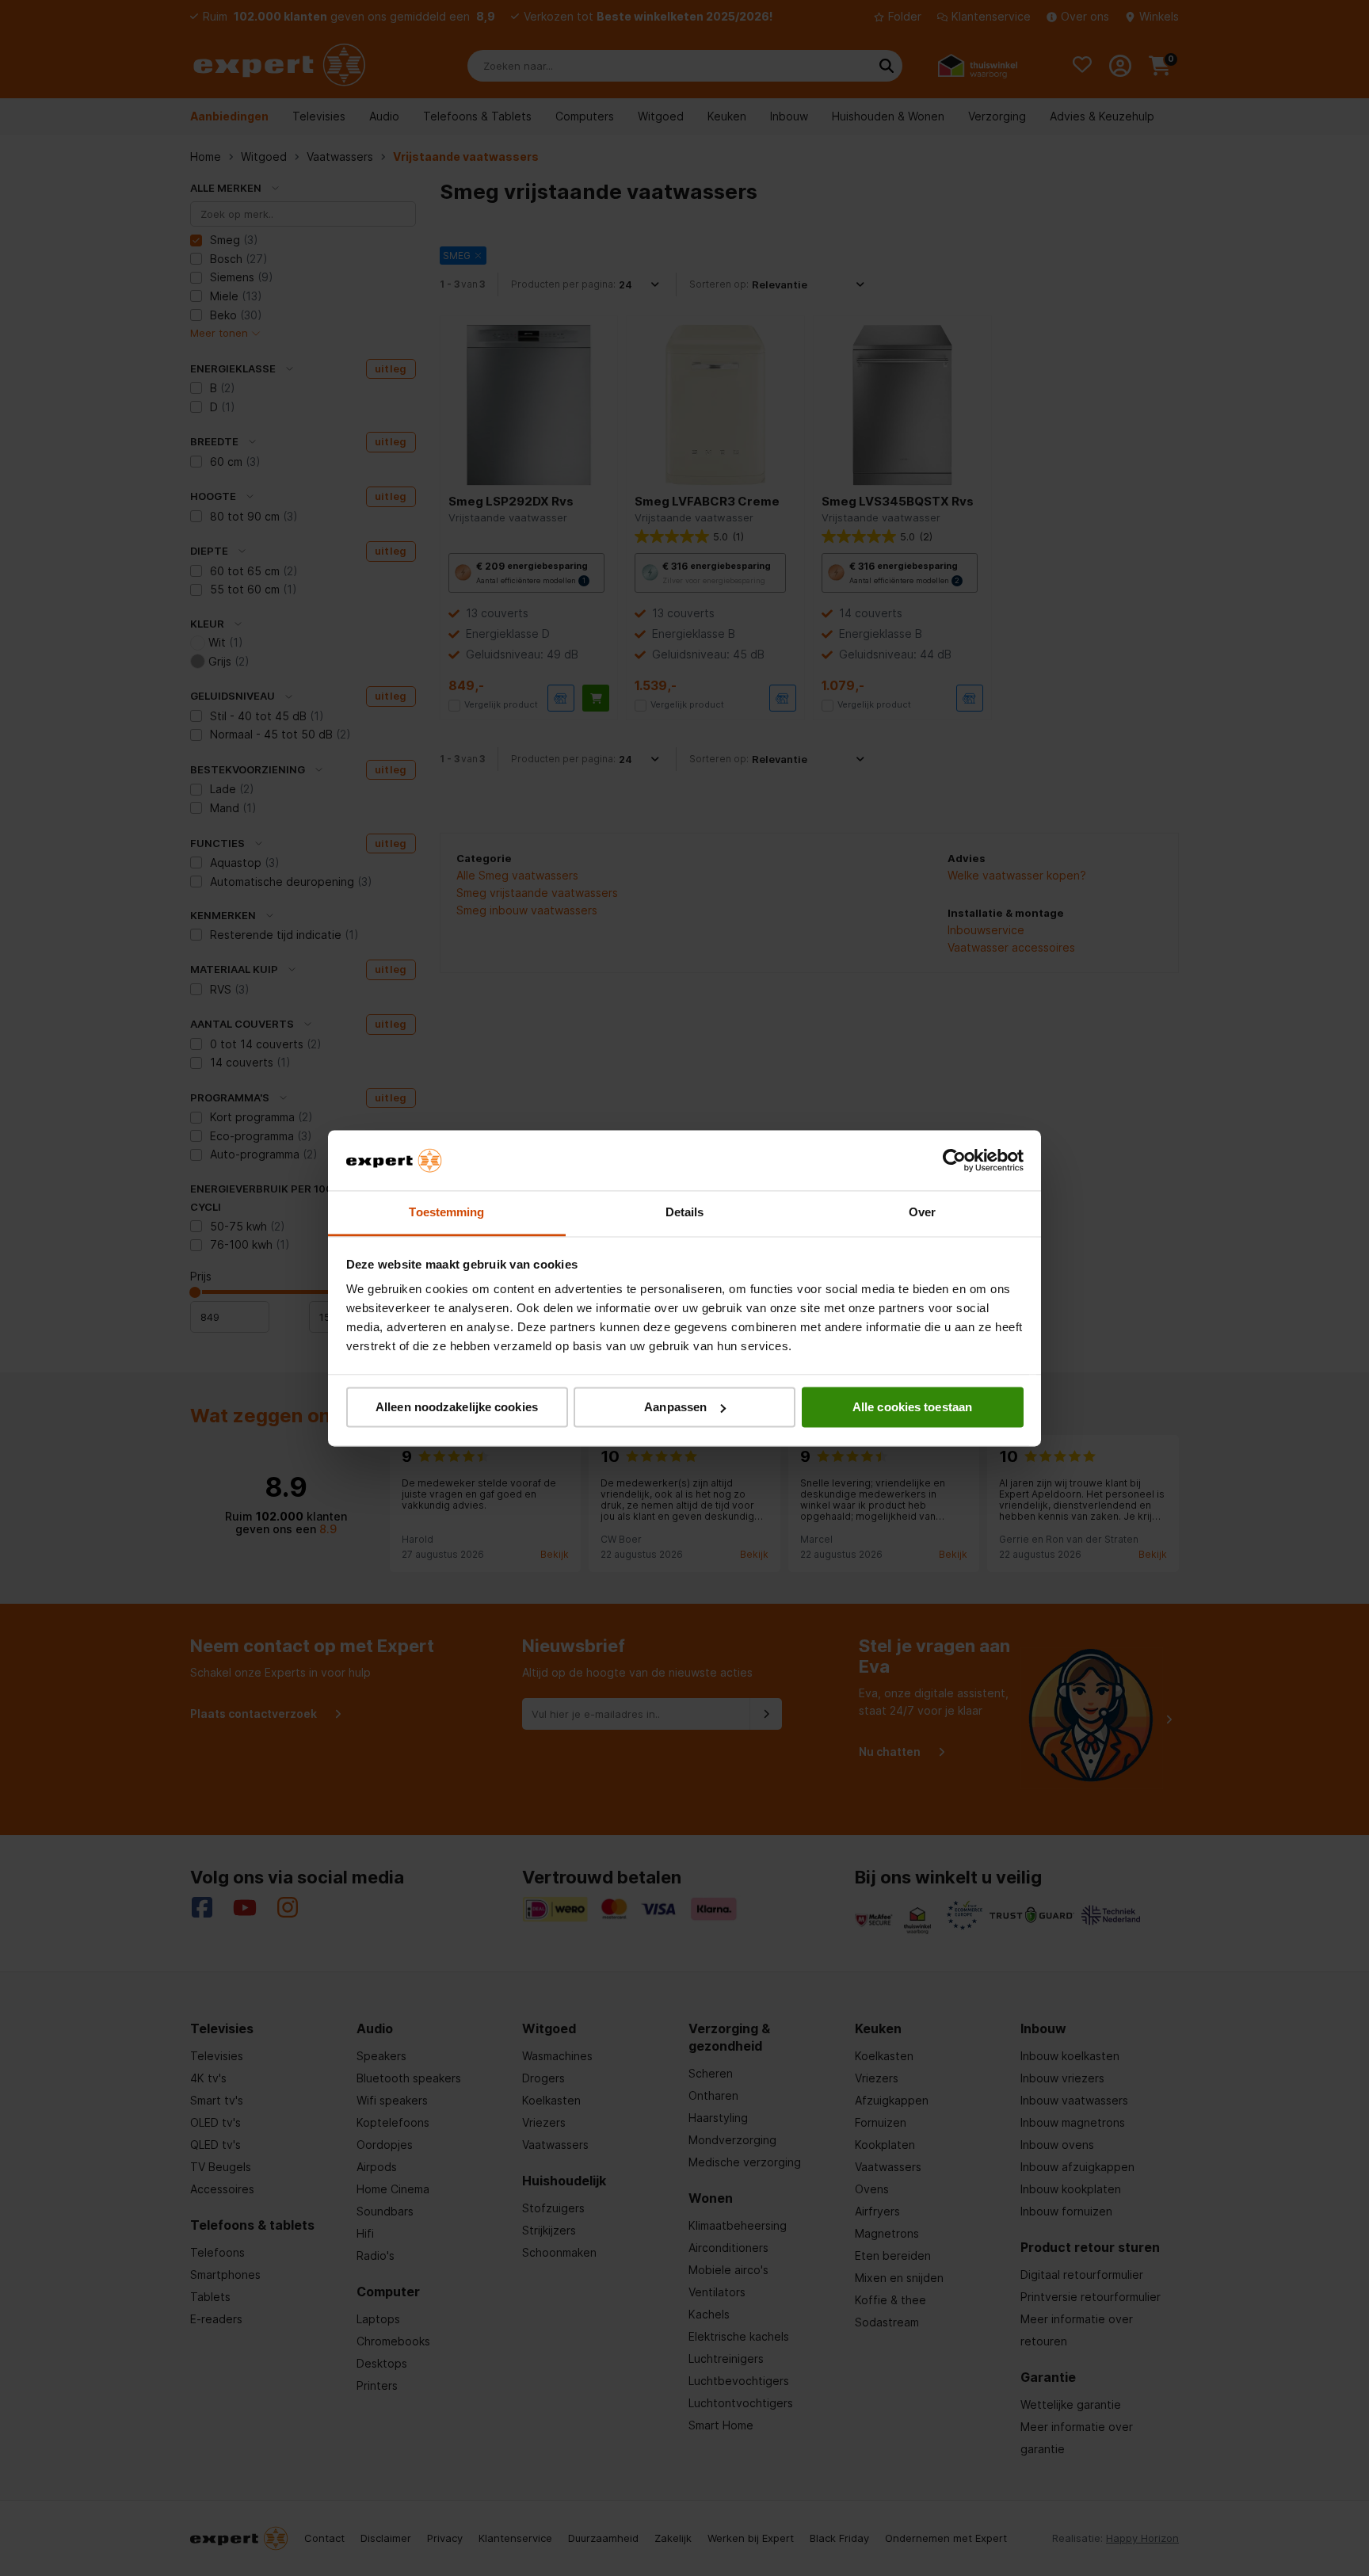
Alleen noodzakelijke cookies (457, 1407)
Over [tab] (922, 1213)
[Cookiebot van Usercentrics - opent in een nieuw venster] (954, 1160)
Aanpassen (675, 1407)
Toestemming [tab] (446, 1213)
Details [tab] (685, 1213)
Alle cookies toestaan (912, 1407)
